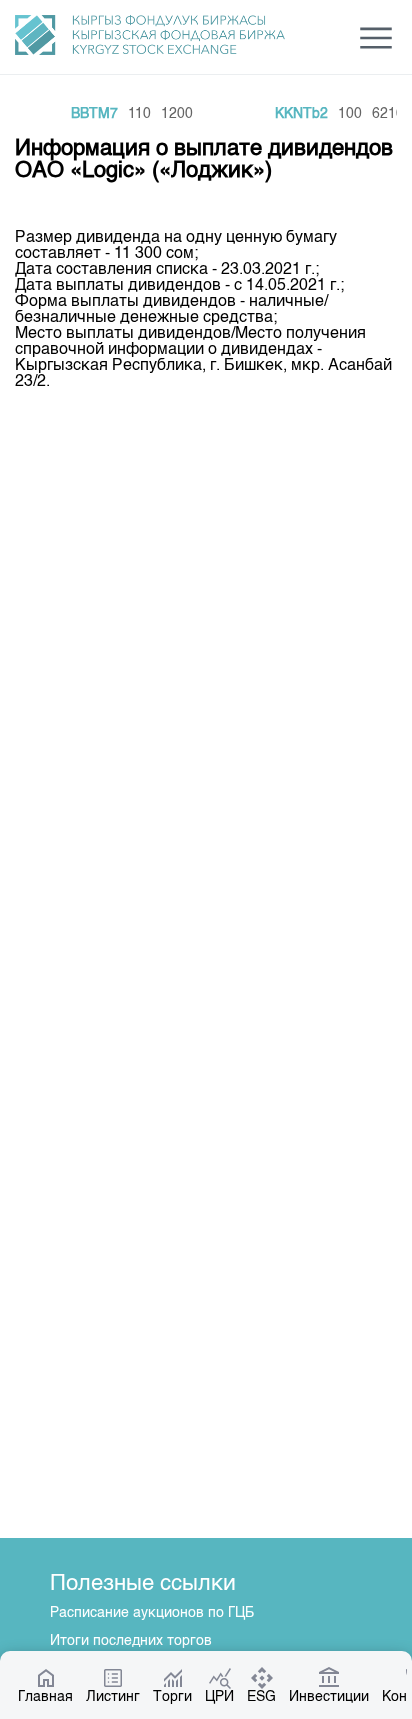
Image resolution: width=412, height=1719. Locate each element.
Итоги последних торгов (131, 1641)
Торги (172, 1697)
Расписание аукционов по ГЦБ (152, 1613)
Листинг (113, 1697)
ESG (261, 1697)
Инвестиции (329, 1697)
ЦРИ (219, 1697)
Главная (45, 1697)
